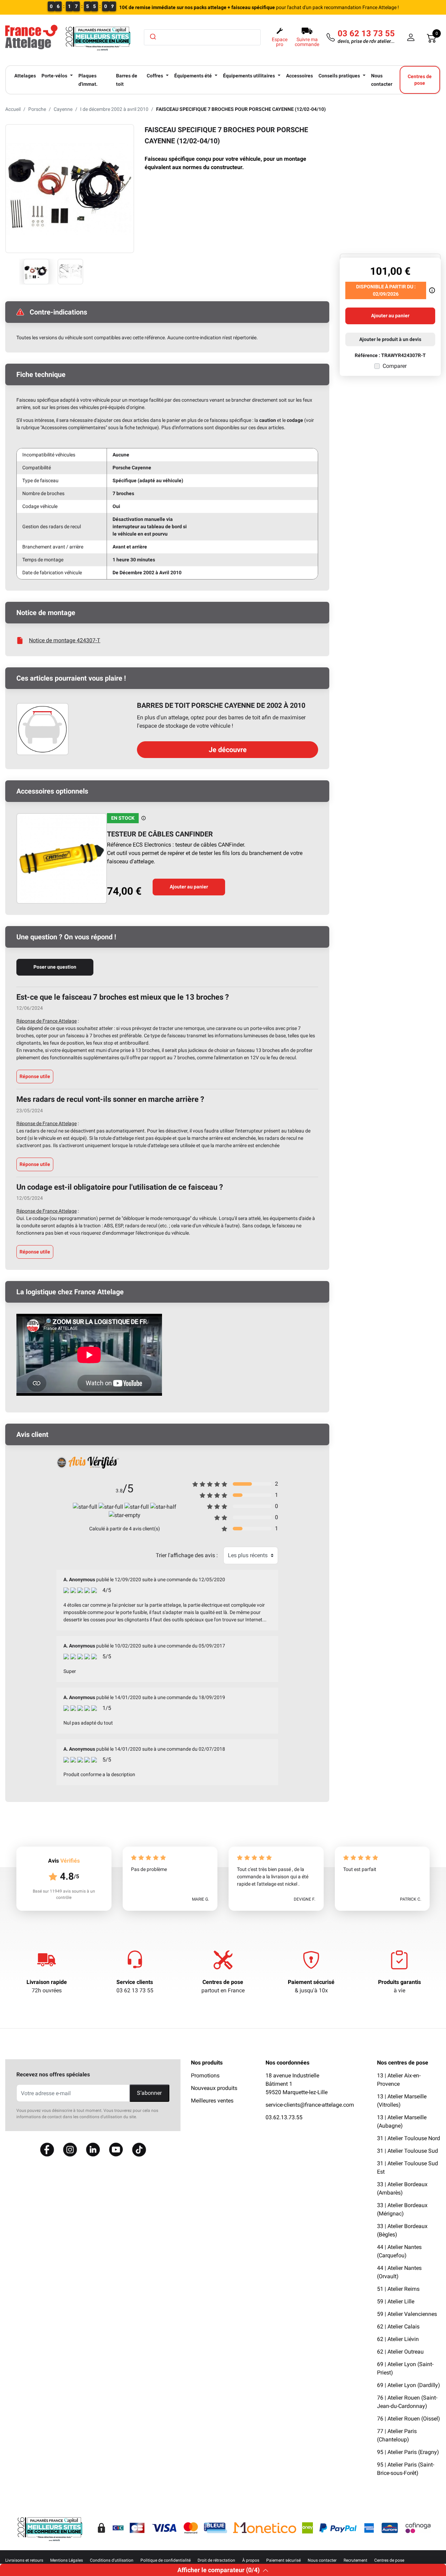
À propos (251, 2560)
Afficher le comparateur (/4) (218, 2570)
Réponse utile (35, 1076)
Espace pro (280, 42)
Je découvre (228, 750)
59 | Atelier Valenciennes (407, 2314)
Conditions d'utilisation (112, 2560)
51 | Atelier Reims (398, 2289)
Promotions (205, 2075)
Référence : (367, 355)
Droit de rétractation (216, 2560)
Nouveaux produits (214, 2088)
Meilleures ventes (212, 2101)
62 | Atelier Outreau (400, 2352)
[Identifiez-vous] (411, 37)
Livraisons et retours (24, 2560)
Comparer (395, 366)
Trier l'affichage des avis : (187, 1555)
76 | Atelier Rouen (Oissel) (409, 2419)
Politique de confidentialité (166, 2560)
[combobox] (202, 37)
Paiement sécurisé (311, 1982)
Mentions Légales (67, 2560)
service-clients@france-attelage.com (310, 2105)
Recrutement (355, 2560)
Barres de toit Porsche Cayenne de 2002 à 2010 (221, 705)
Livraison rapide (47, 1982)
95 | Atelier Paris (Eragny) (408, 2452)
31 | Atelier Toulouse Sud (407, 2151)
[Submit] (152, 37)
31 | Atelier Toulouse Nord (409, 2138)
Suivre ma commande (307, 42)
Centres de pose (223, 1982)
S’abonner (149, 2093)
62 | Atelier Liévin (398, 2339)
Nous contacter (322, 2560)
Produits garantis (399, 1982)
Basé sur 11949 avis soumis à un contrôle (64, 1894)
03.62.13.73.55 (284, 2117)
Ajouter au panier (189, 887)
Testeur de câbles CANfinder (160, 834)
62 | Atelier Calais (398, 2327)
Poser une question (55, 967)
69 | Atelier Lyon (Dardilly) (409, 2385)
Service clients (135, 1982)
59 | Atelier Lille (396, 2301)
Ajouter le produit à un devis (390, 339)
